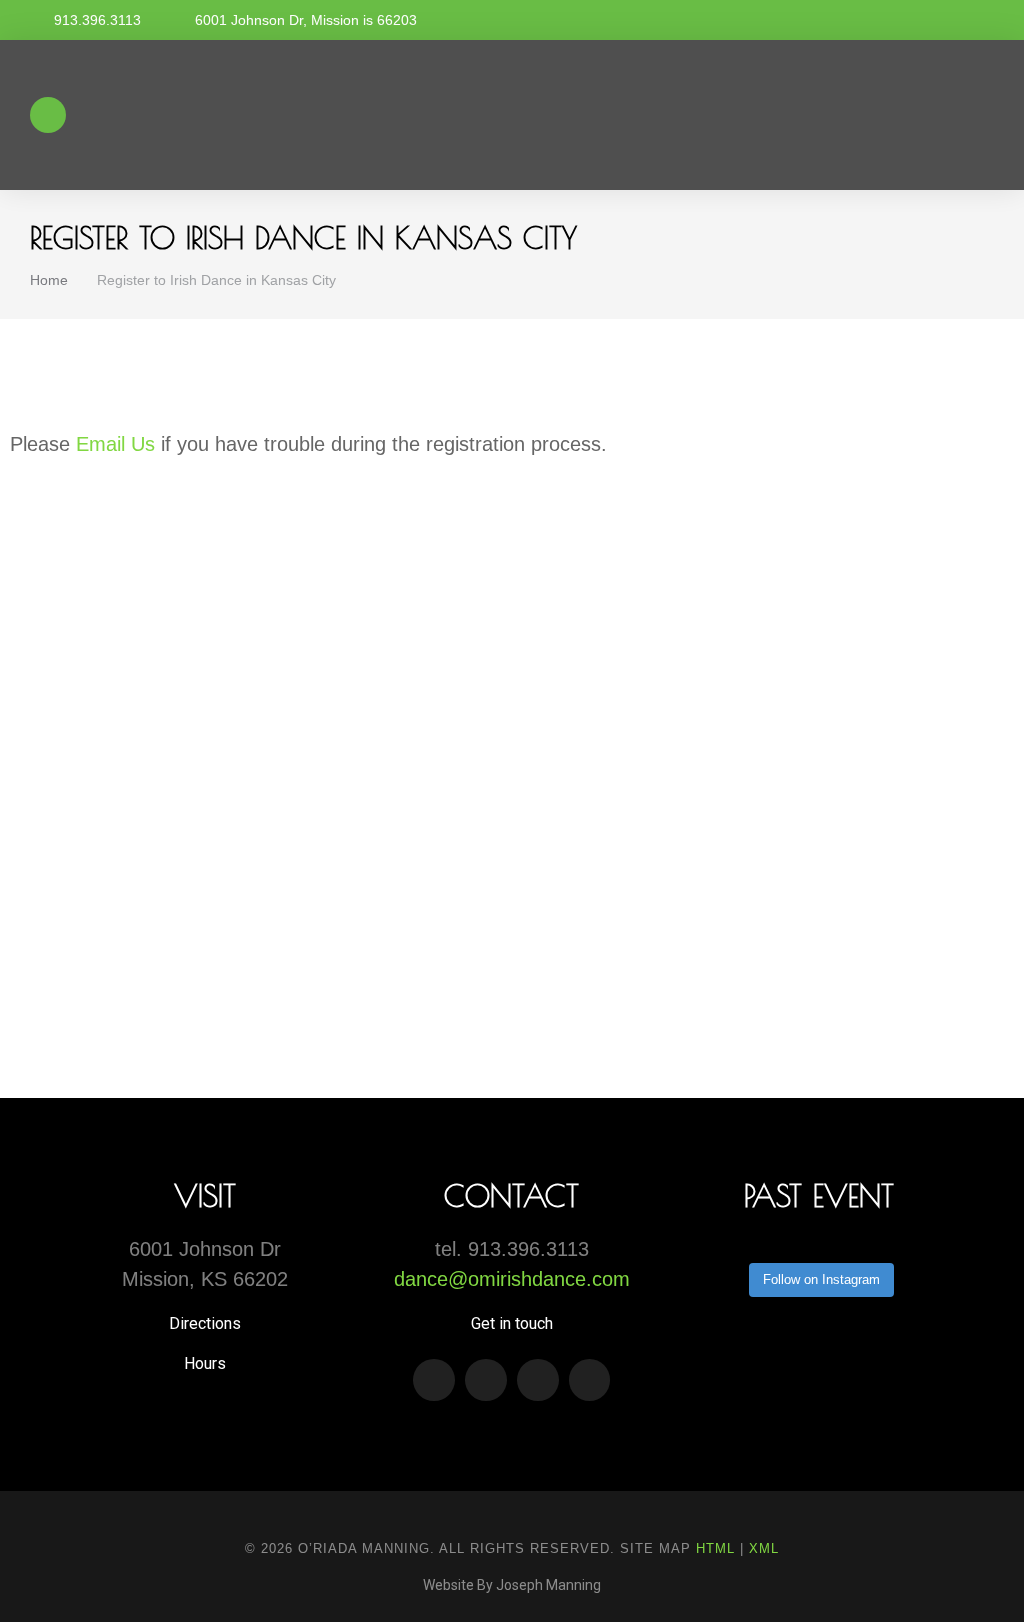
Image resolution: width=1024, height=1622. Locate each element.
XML (764, 1548)
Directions (205, 1323)
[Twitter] (538, 1380)
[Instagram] (434, 1380)
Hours (205, 1363)
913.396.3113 (97, 20)
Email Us (115, 444)
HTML (715, 1548)
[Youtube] (486, 1380)
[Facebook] (590, 1380)
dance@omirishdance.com (512, 1279)
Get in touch (512, 1323)
